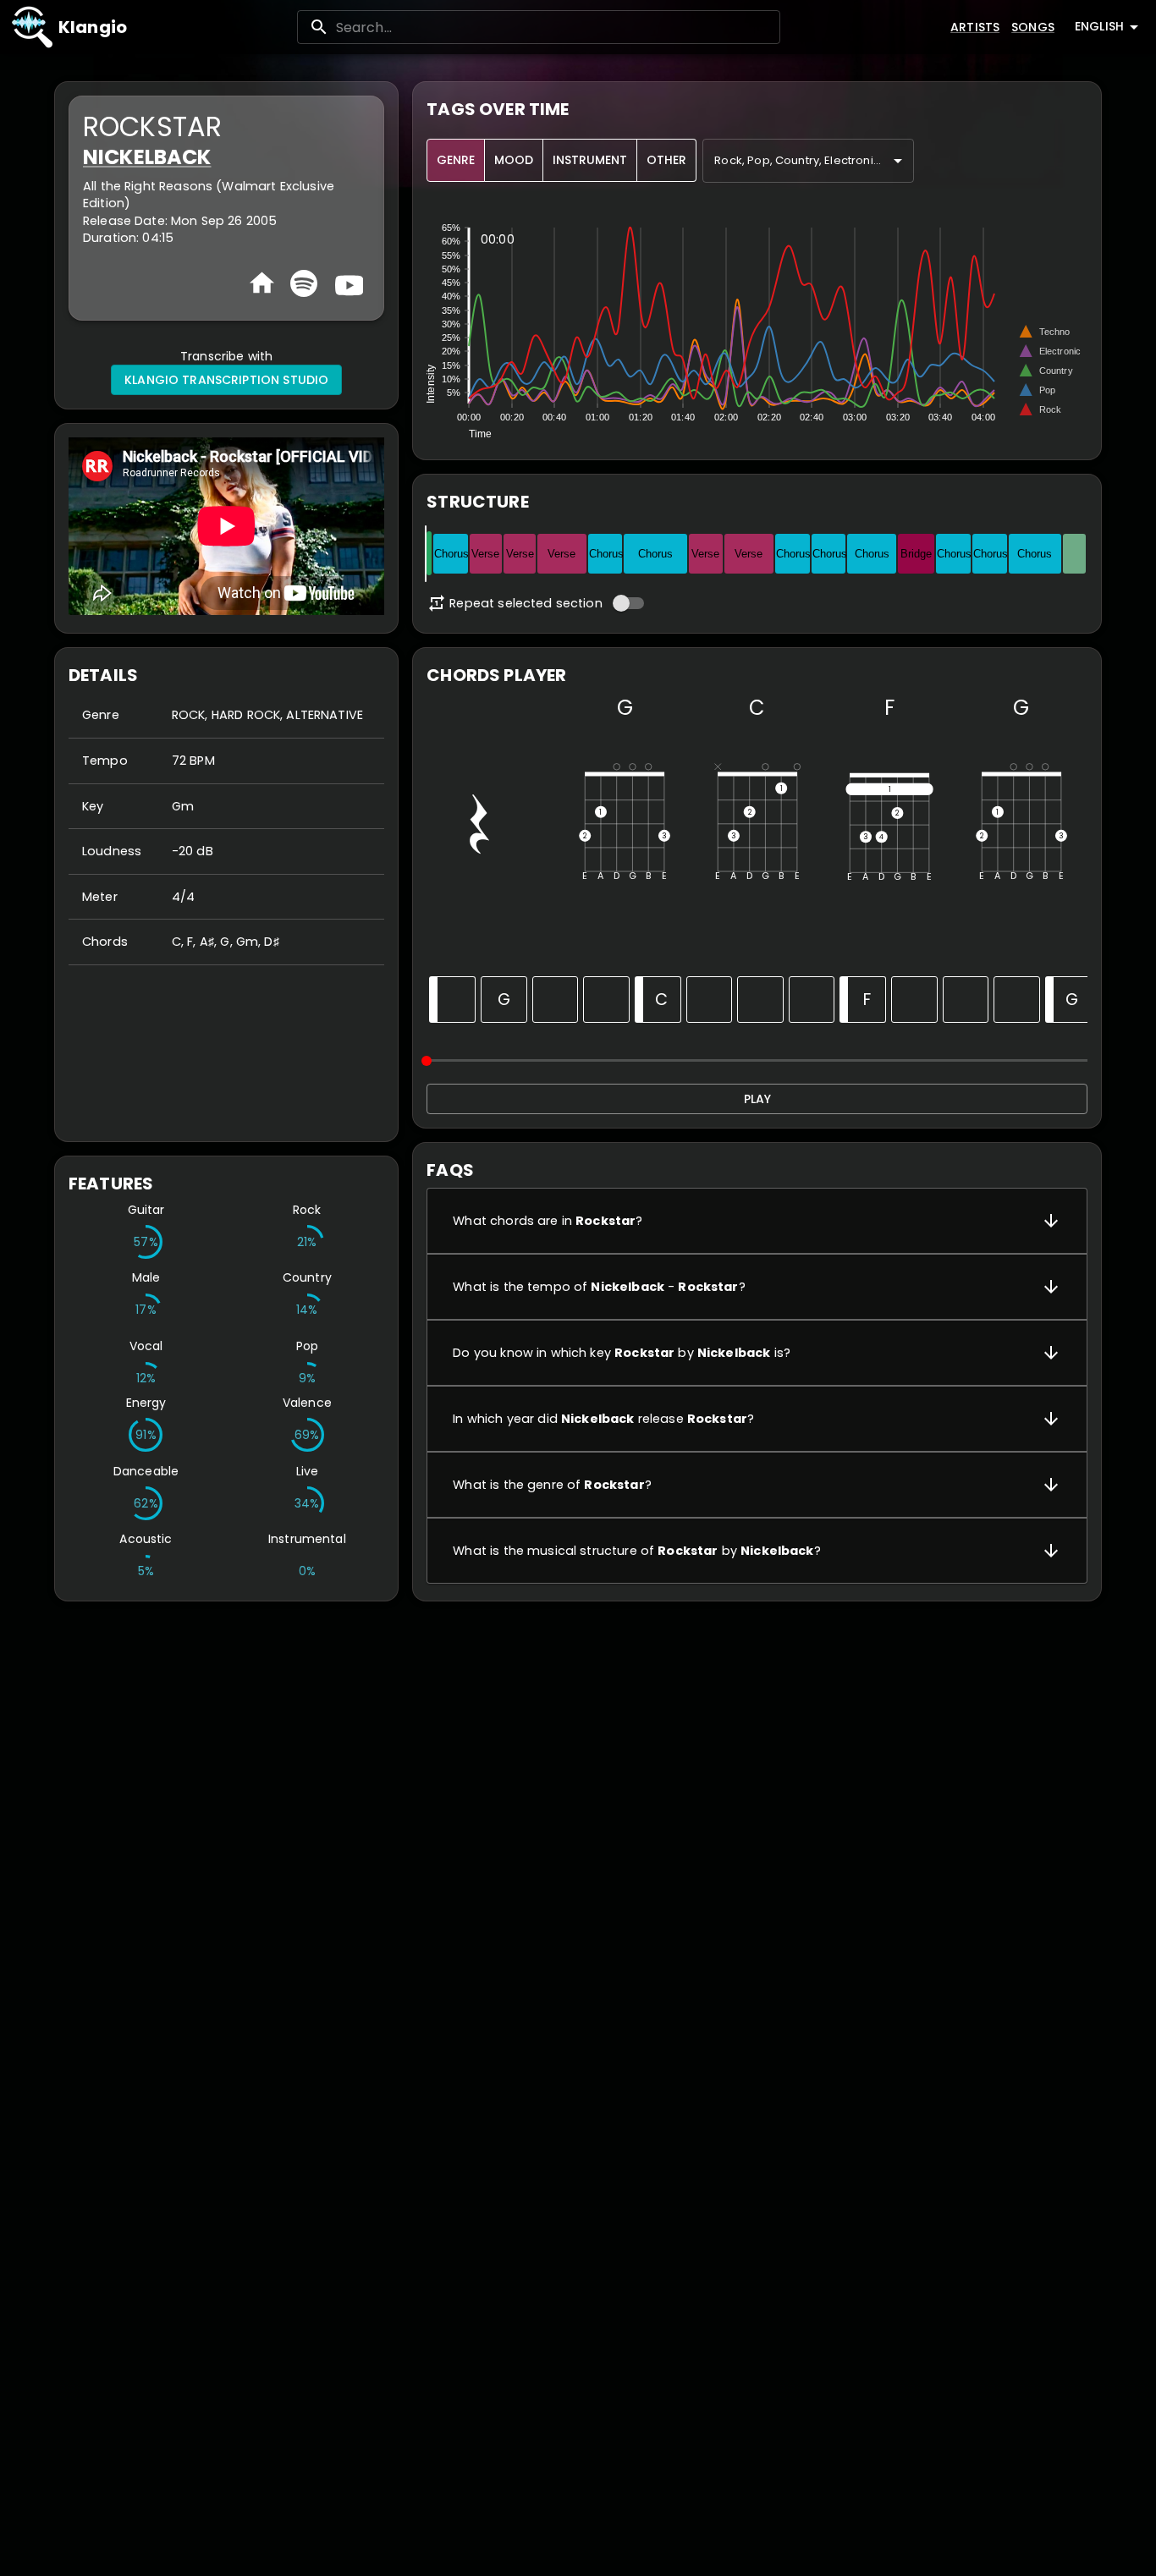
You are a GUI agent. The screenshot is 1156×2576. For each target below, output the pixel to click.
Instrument (590, 160)
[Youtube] (347, 283)
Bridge (916, 554)
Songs (1033, 27)
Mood (514, 160)
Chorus (451, 554)
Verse (485, 554)
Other (666, 160)
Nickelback (147, 157)
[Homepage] (262, 283)
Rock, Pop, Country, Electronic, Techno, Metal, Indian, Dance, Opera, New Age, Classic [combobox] (814, 160)
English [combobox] (1099, 26)
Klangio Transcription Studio (226, 380)
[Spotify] (304, 283)
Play (757, 1099)
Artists (975, 27)
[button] (757, 1221)
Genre (456, 160)
